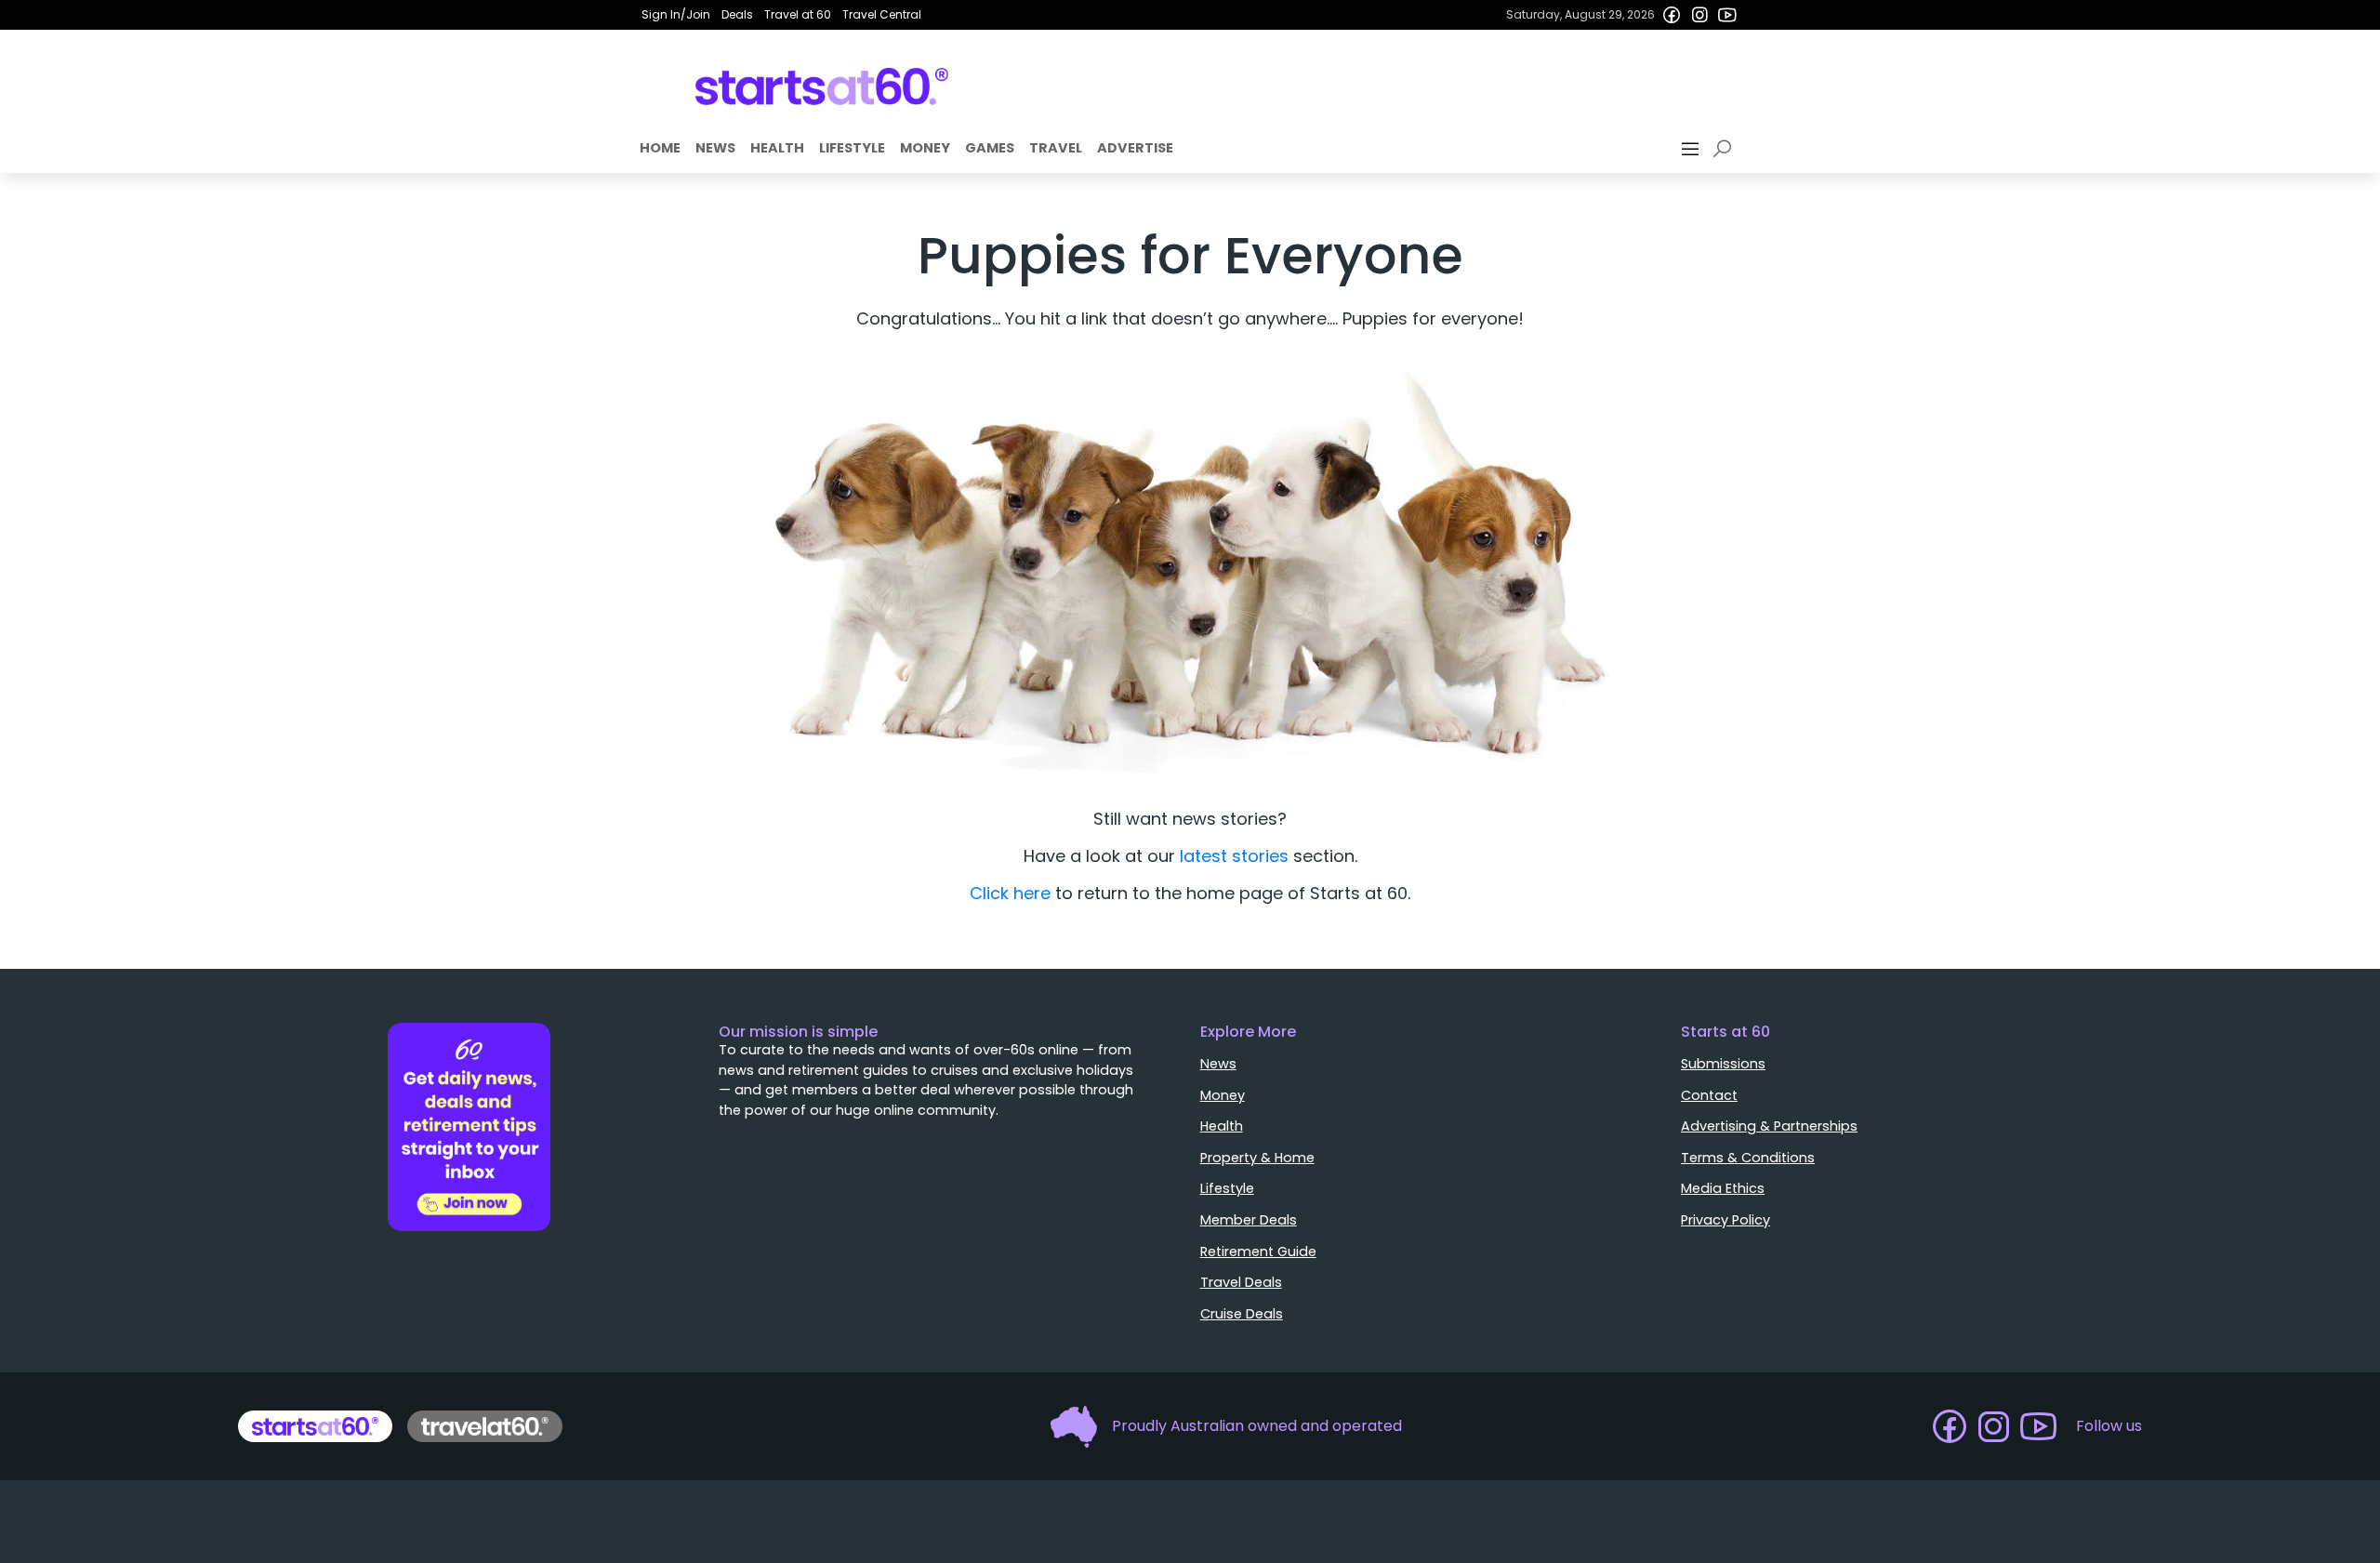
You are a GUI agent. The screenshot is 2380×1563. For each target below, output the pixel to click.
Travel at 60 (798, 14)
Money (925, 148)
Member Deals (1249, 1220)
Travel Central (882, 14)
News (715, 148)
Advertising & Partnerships (1769, 1126)
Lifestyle (852, 148)
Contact (1709, 1095)
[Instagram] (1699, 15)
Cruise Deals (1242, 1314)
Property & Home (1257, 1158)
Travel (1056, 148)
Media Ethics (1723, 1188)
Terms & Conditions (1748, 1158)
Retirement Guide (1258, 1252)
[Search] (1725, 149)
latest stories (1234, 856)
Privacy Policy (1725, 1220)
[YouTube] (1727, 15)
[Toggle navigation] (1692, 149)
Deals (737, 14)
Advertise (1135, 148)
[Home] (822, 86)
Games (990, 148)
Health (777, 148)
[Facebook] (1672, 15)
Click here (1010, 893)
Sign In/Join (676, 14)
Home (660, 148)
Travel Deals (1241, 1282)
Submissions (1723, 1064)
